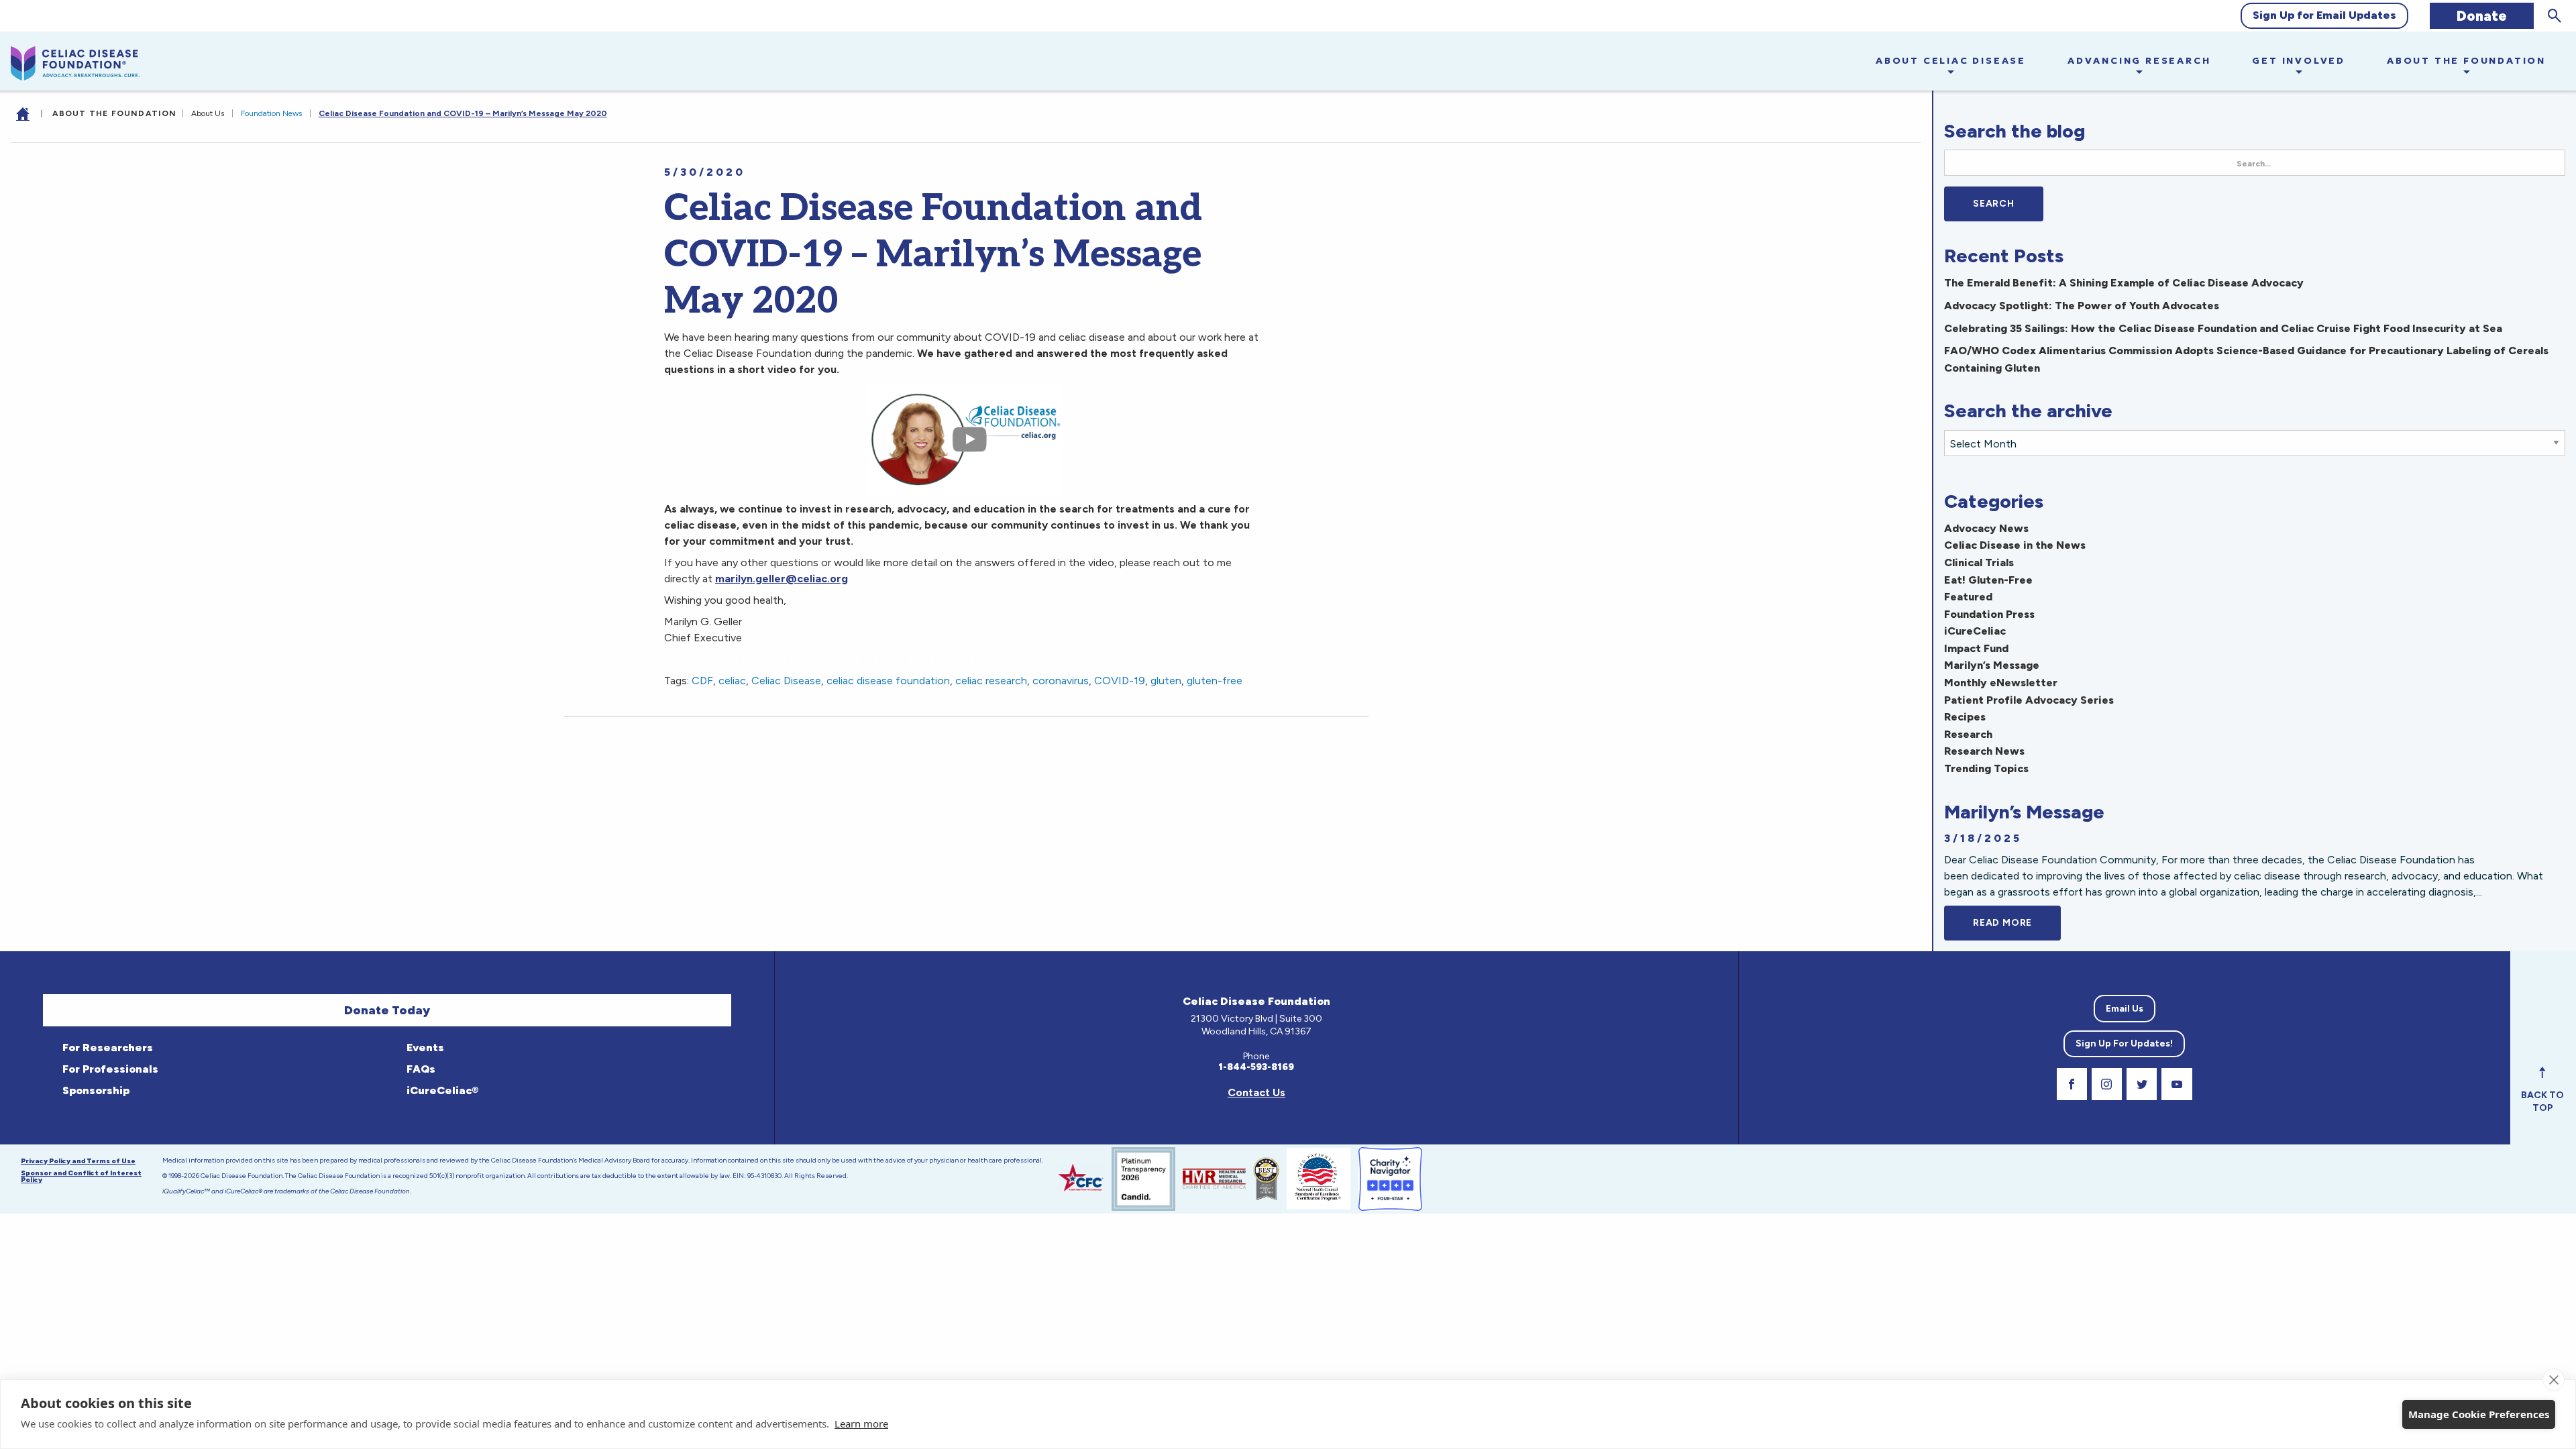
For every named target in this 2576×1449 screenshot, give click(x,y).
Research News (1984, 751)
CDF (702, 681)
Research (1968, 734)
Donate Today (387, 1010)
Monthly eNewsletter (2001, 683)
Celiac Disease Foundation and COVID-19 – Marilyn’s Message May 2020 (463, 113)
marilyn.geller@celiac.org (782, 579)
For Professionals (109, 1069)
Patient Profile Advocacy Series (2029, 700)
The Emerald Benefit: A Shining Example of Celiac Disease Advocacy (2124, 283)
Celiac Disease (786, 681)
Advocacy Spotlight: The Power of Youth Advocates (2082, 306)
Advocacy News (1986, 528)
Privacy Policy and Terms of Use (78, 1161)
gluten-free (1215, 681)
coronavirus (1061, 681)
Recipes (1965, 717)
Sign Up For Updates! (2124, 1043)
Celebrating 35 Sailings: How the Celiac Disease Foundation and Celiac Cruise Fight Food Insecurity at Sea (2223, 328)
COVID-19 (1120, 681)
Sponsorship (95, 1090)
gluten (1166, 681)
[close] (2554, 1380)
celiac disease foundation (888, 681)
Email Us (2125, 1009)
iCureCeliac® (441, 1090)
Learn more (861, 1424)
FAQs (420, 1069)
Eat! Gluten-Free (1988, 580)
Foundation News (271, 113)
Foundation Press (1989, 614)
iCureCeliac (1975, 631)
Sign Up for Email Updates (2324, 15)
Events (424, 1048)
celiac (732, 681)
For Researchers (106, 1048)
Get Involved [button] (2299, 60)
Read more (2017, 923)
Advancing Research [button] (2139, 60)
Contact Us (1256, 1092)
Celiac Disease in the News (2015, 545)
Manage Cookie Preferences (2479, 1414)
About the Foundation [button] (2466, 60)
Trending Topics (1986, 768)
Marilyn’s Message (1992, 665)
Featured (1968, 597)
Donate (2482, 16)
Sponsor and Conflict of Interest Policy (81, 1176)
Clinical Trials (1979, 562)
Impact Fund (1976, 648)
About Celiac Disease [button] (1951, 60)
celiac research (991, 681)
